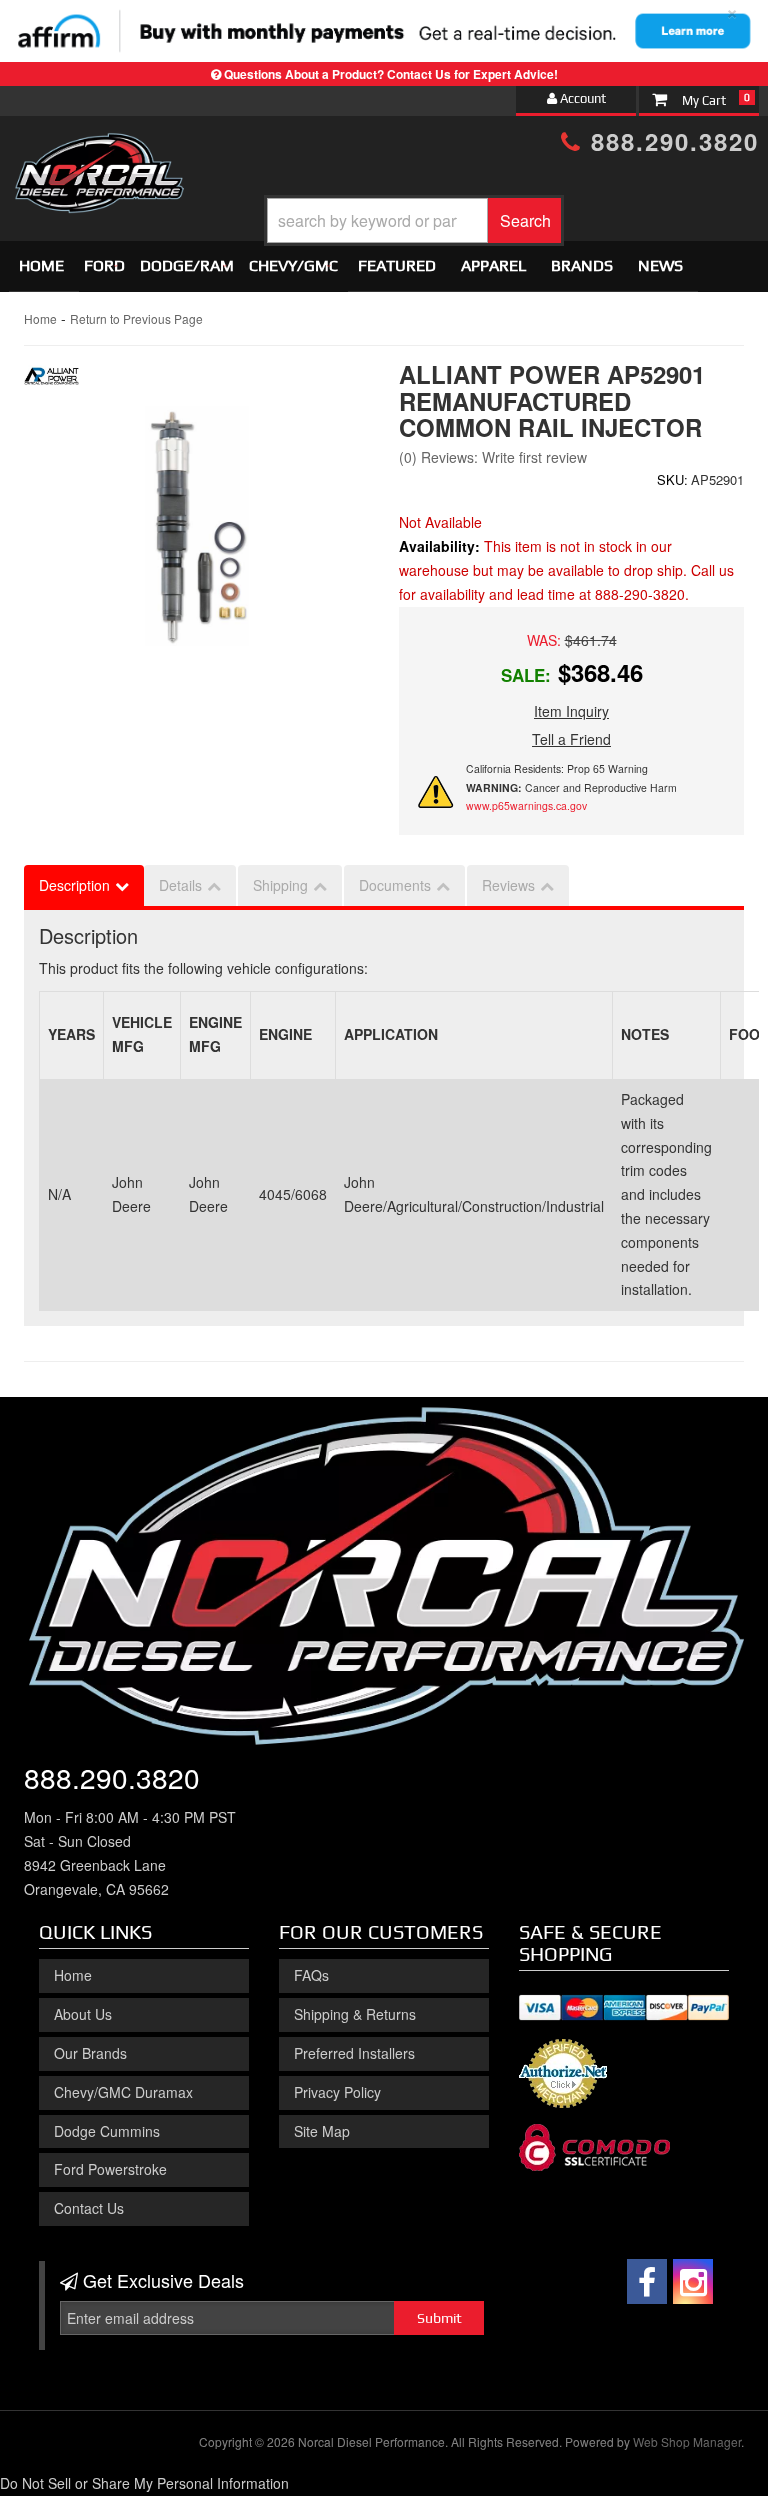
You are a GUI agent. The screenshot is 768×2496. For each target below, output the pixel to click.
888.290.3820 (670, 141)
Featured (397, 265)
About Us (83, 2014)
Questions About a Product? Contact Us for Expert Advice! (391, 74)
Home (41, 265)
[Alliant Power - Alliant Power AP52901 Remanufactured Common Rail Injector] (51, 382)
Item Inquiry (571, 711)
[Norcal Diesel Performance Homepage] (99, 151)
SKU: (672, 479)
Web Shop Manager (687, 2441)
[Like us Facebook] (647, 2281)
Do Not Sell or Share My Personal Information (144, 2483)
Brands (582, 265)
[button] (414, 220)
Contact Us (89, 2208)
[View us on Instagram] (693, 2281)
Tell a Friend (571, 739)
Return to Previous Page (136, 318)
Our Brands (90, 2053)
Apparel (493, 265)
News (660, 265)
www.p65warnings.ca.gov (526, 805)
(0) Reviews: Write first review (493, 457)
